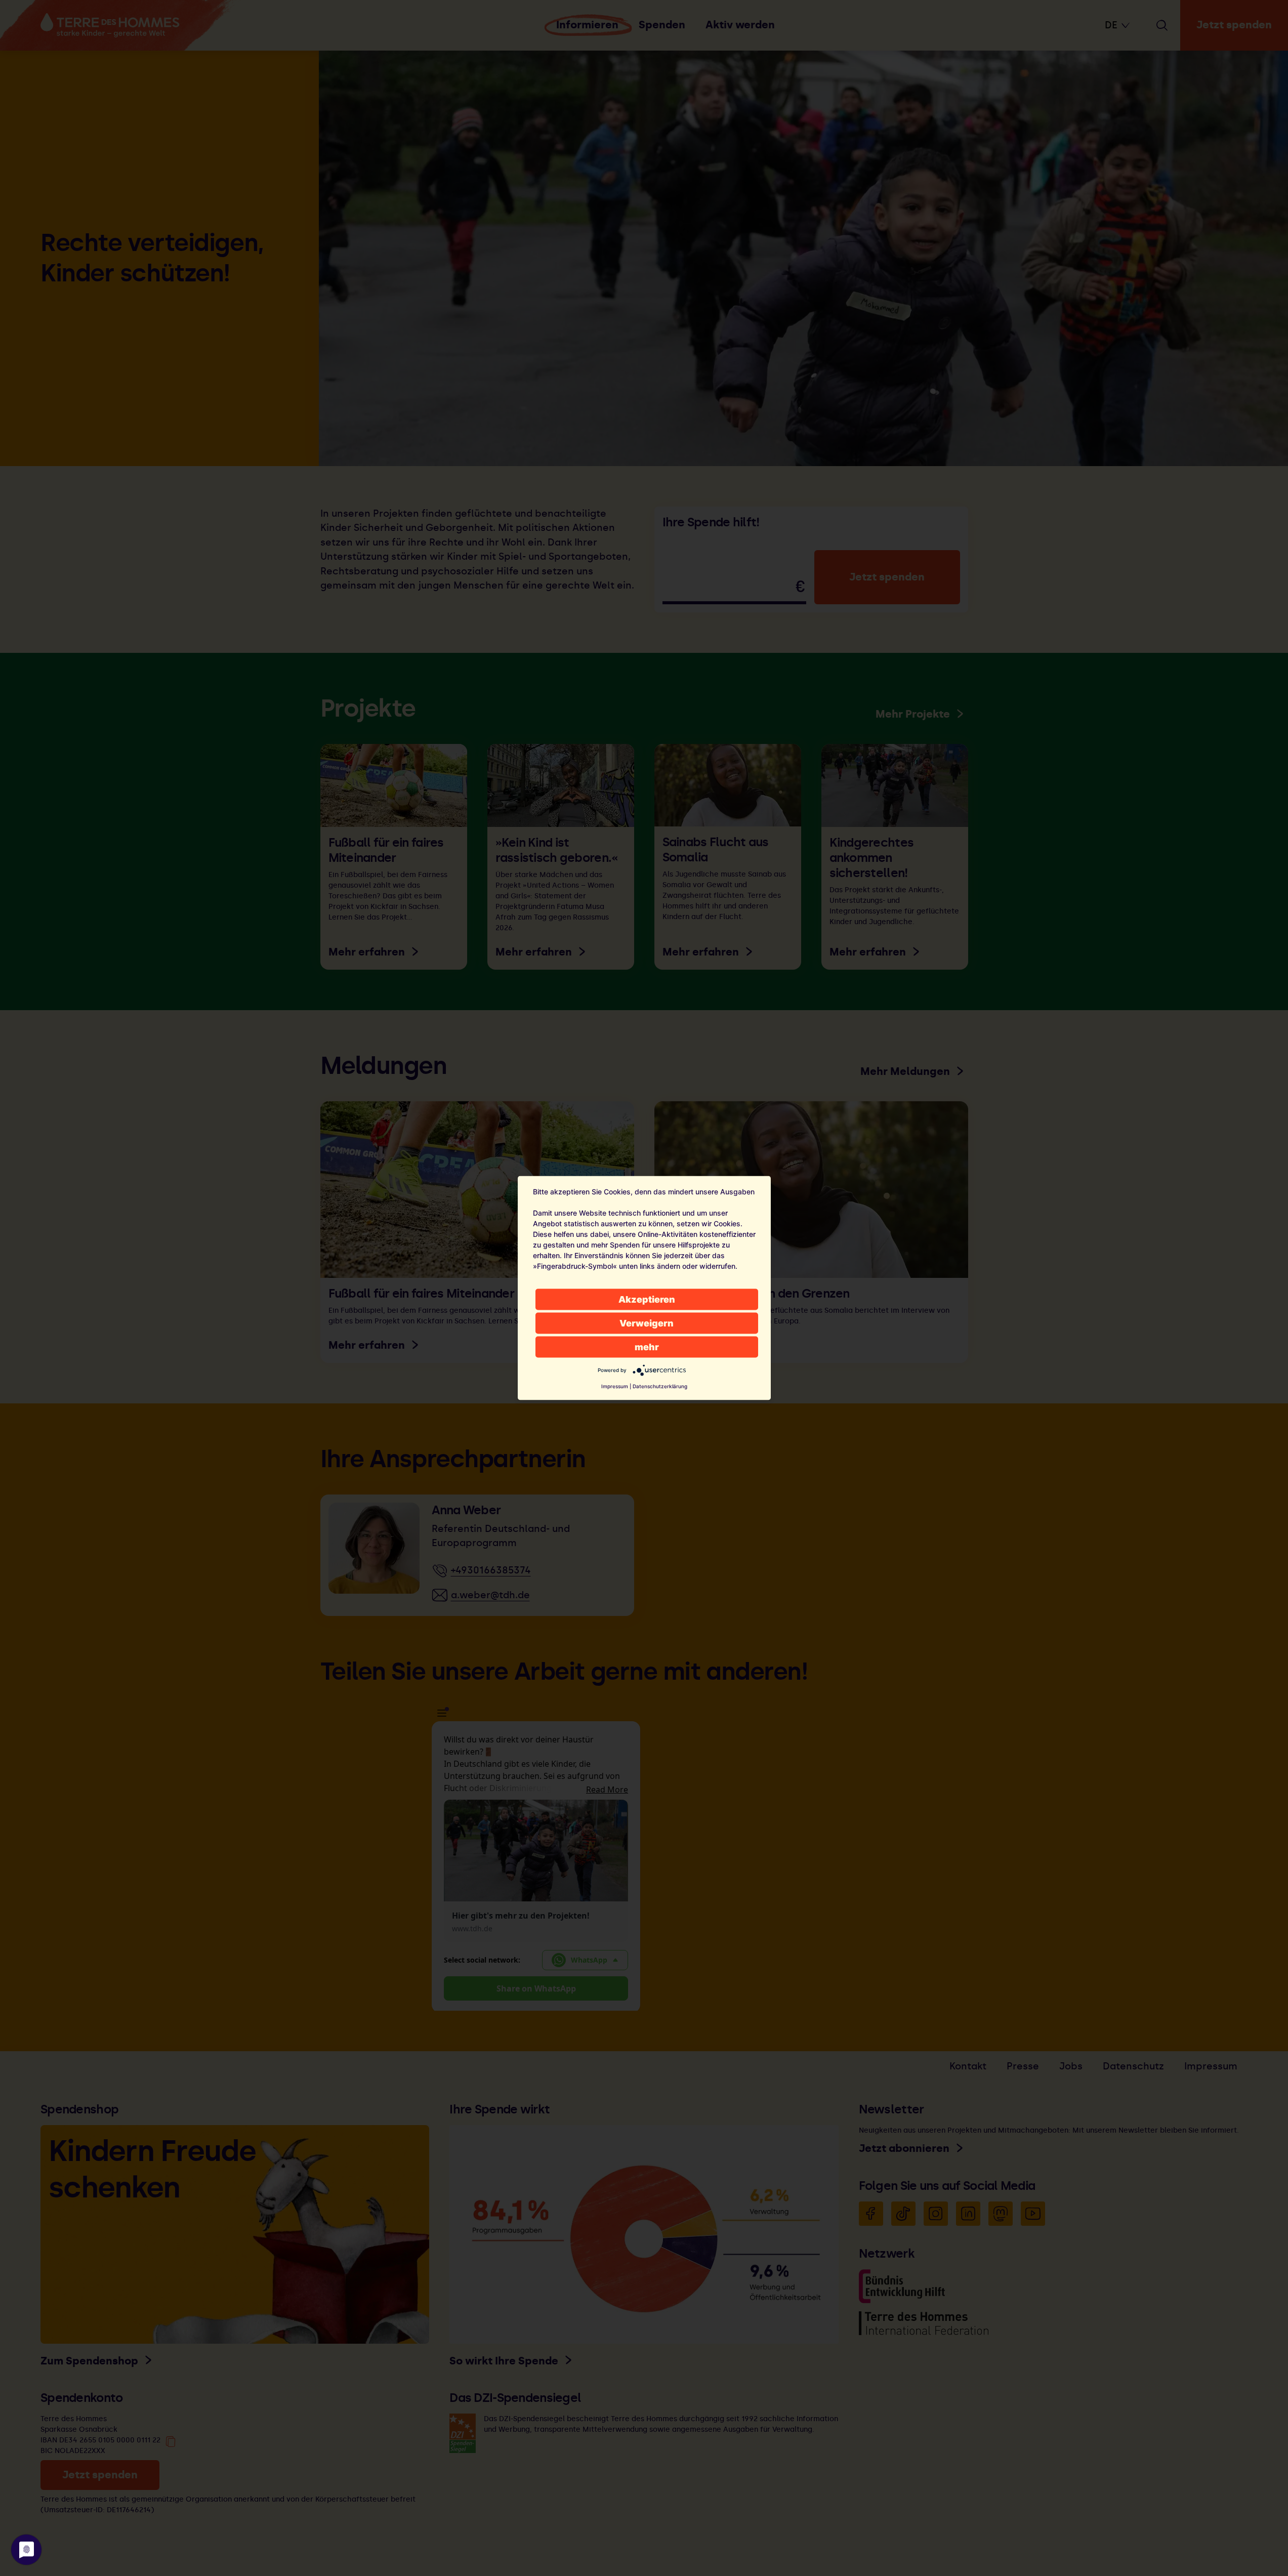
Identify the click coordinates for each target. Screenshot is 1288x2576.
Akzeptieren (647, 1299)
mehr (647, 1347)
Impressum (615, 1386)
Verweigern (647, 1323)
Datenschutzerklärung (660, 1386)
